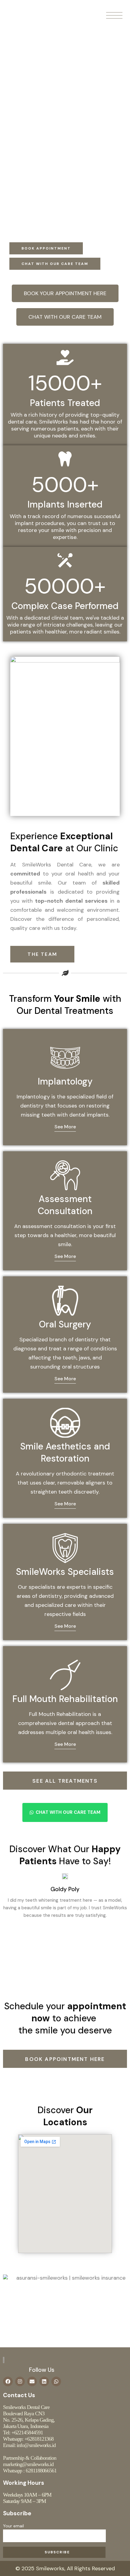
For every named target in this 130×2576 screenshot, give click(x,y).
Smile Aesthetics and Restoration (65, 1452)
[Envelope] (32, 2381)
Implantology (65, 1081)
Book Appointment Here (65, 2059)
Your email (13, 2526)
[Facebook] (8, 2381)
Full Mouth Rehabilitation (65, 1699)
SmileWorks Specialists (65, 1572)
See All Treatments (65, 1781)
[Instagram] (20, 2381)
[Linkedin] (44, 2381)
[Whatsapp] (56, 2381)
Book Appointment (46, 248)
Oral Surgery (65, 1324)
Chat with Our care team (55, 264)
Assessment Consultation (65, 1205)
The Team (42, 954)
